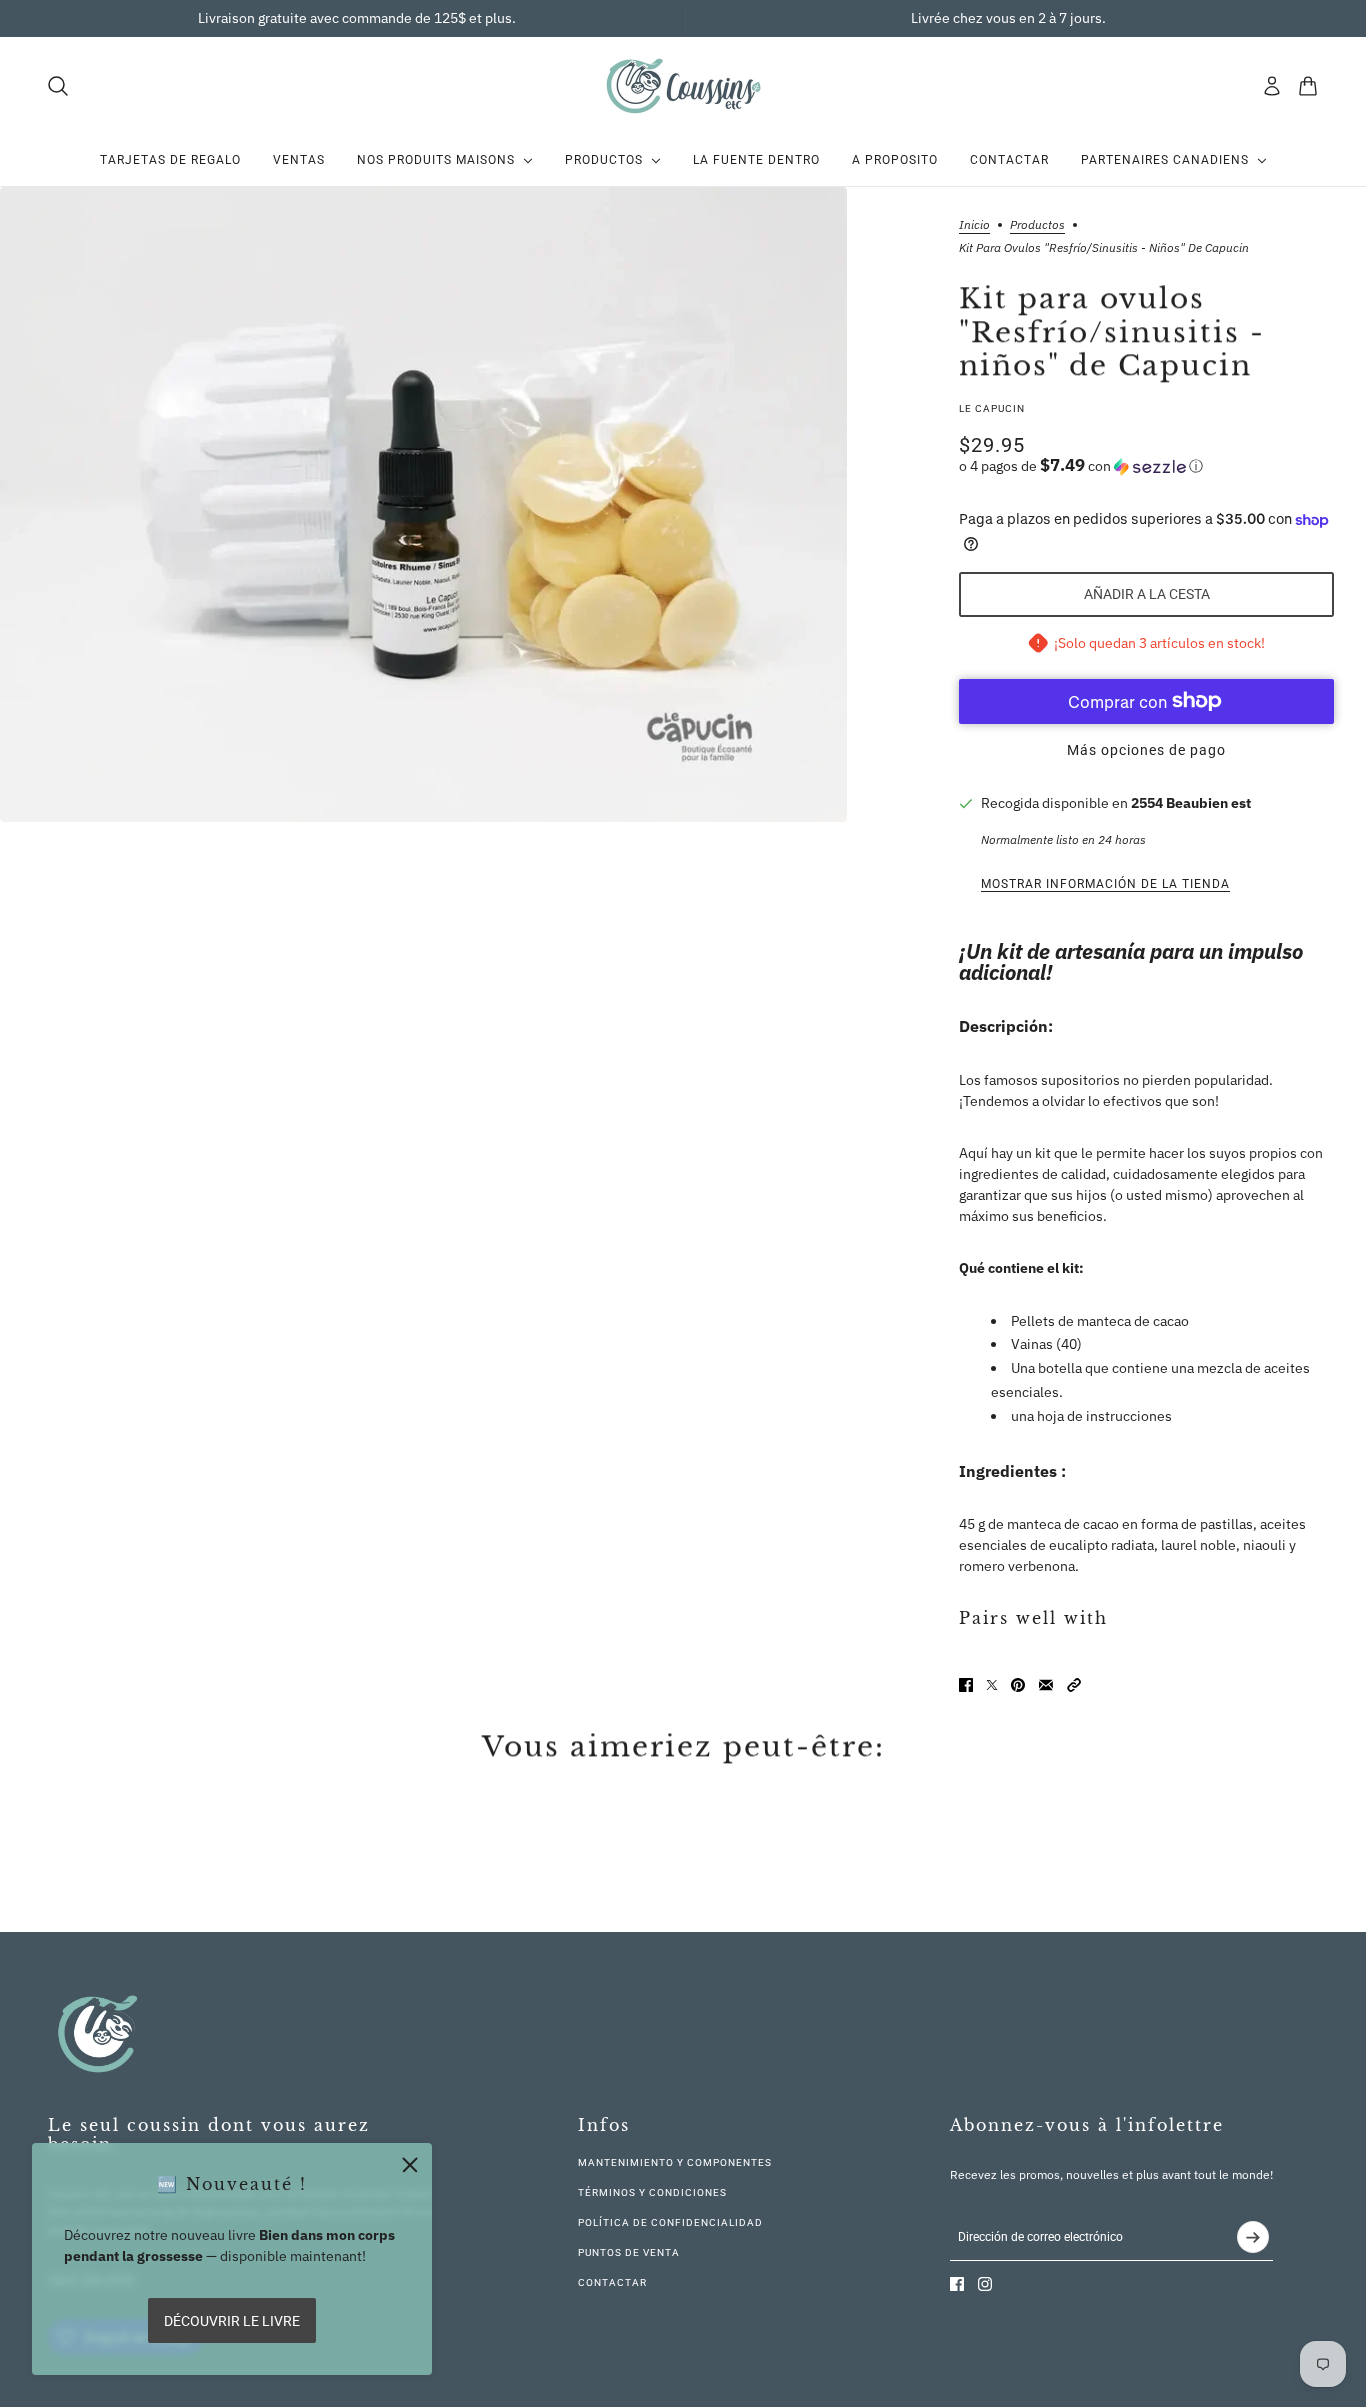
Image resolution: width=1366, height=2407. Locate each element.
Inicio (974, 225)
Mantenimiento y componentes (675, 2162)
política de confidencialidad (670, 2222)
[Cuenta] (1272, 86)
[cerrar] (410, 2165)
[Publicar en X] (992, 1685)
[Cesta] (1308, 86)
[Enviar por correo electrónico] (1046, 1685)
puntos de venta (629, 2252)
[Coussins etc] (683, 85)
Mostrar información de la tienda (1105, 884)
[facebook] (957, 2284)
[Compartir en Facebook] (966, 1685)
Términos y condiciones (652, 2192)
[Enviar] (1253, 2237)
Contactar (612, 2282)
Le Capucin (992, 408)
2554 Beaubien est (1191, 803)
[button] (1146, 466)
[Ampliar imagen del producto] (423, 504)
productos (1037, 225)
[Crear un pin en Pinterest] (1018, 1685)
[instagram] (985, 2284)
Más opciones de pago (1146, 750)
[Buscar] (58, 86)
